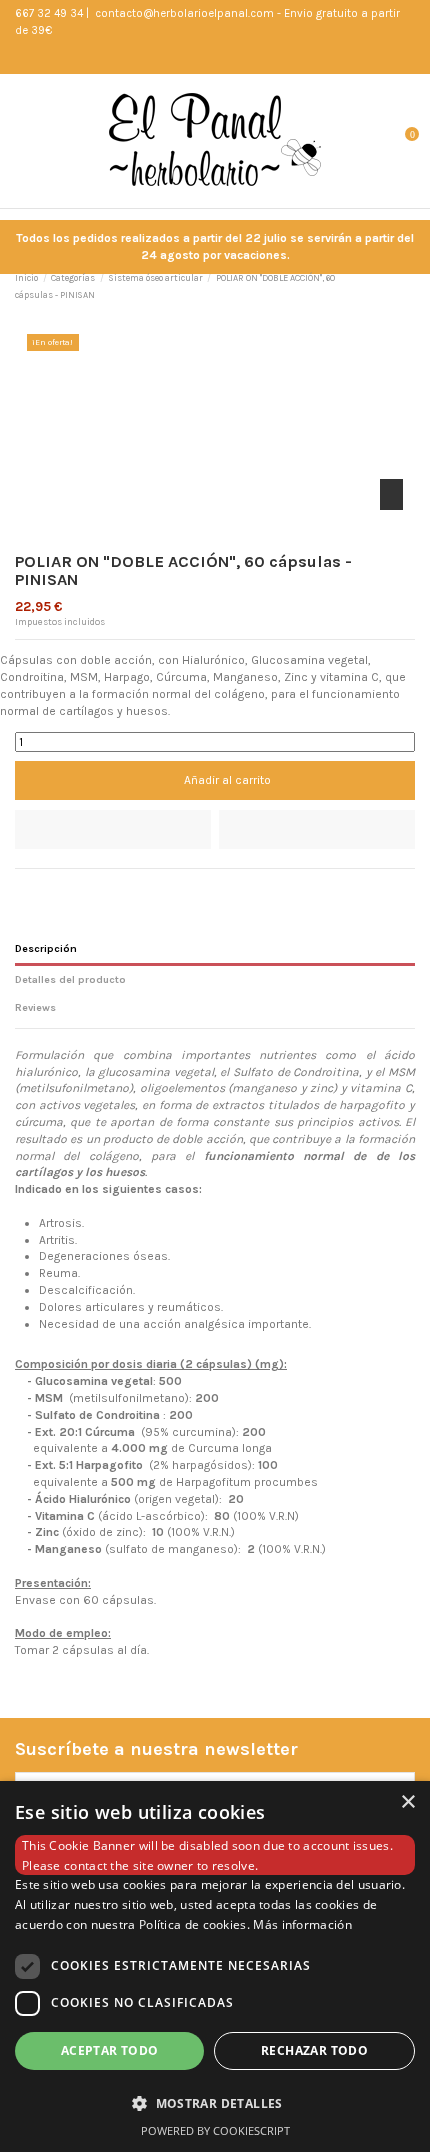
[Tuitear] (42, 889)
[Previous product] (392, 287)
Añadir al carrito (227, 780)
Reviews (35, 1007)
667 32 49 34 (49, 13)
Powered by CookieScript (215, 2130)
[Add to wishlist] (113, 829)
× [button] (407, 1802)
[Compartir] (23, 889)
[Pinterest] (61, 889)
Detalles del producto (70, 979)
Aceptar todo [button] (110, 2050)
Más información (302, 1924)
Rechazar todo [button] (314, 2050)
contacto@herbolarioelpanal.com (183, 13)
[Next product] (408, 287)
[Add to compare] (317, 829)
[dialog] (215, 1966)
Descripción (46, 948)
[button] (215, 2103)
